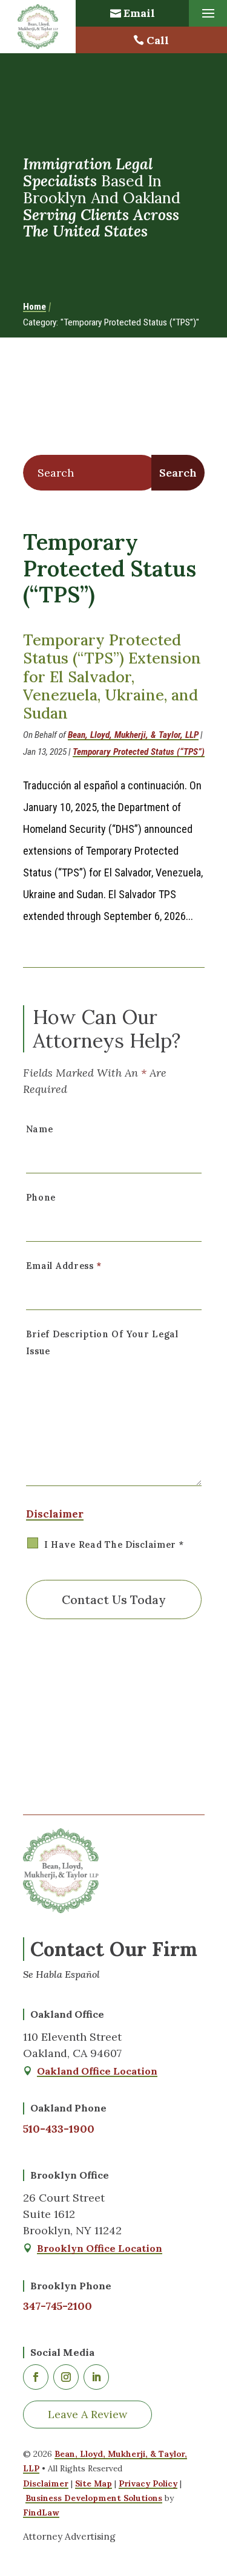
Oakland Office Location (97, 2071)
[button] (208, 14)
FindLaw (41, 2512)
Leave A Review (87, 2414)
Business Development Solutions (94, 2498)
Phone (41, 1198)
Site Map (94, 2483)
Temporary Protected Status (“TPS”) (139, 752)
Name (40, 1129)
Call (158, 40)
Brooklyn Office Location (100, 2248)
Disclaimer (55, 1514)
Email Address (64, 1266)
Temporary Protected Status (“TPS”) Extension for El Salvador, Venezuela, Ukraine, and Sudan (112, 677)
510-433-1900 (59, 2129)
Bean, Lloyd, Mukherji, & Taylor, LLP (133, 735)
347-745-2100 (58, 2306)
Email (139, 13)
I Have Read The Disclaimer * (114, 1545)
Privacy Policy (148, 2483)
